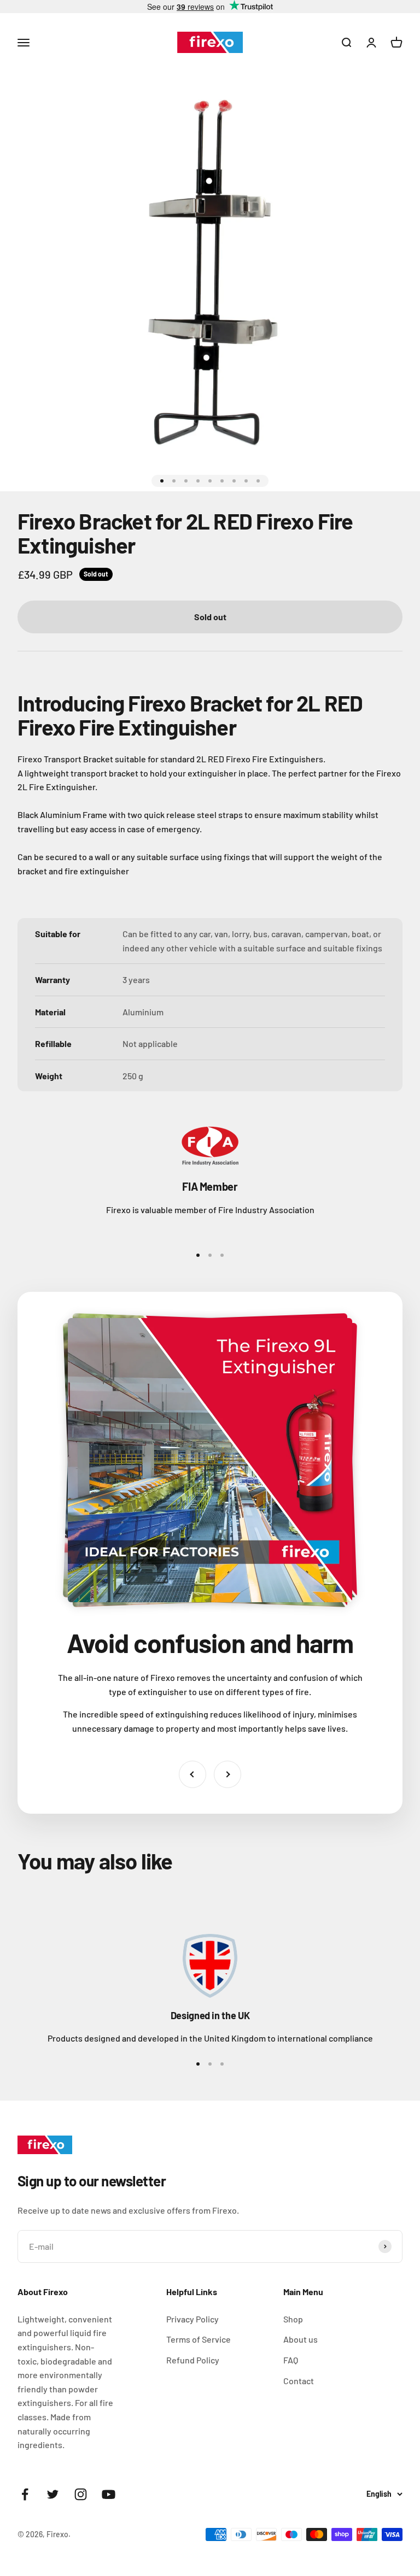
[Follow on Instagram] (81, 2494)
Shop (293, 2319)
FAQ (291, 2360)
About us (301, 2339)
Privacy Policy (192, 2319)
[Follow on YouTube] (109, 2494)
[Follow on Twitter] (53, 2494)
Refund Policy (193, 2360)
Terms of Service (199, 2339)
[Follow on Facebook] (25, 2494)
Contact (299, 2381)
